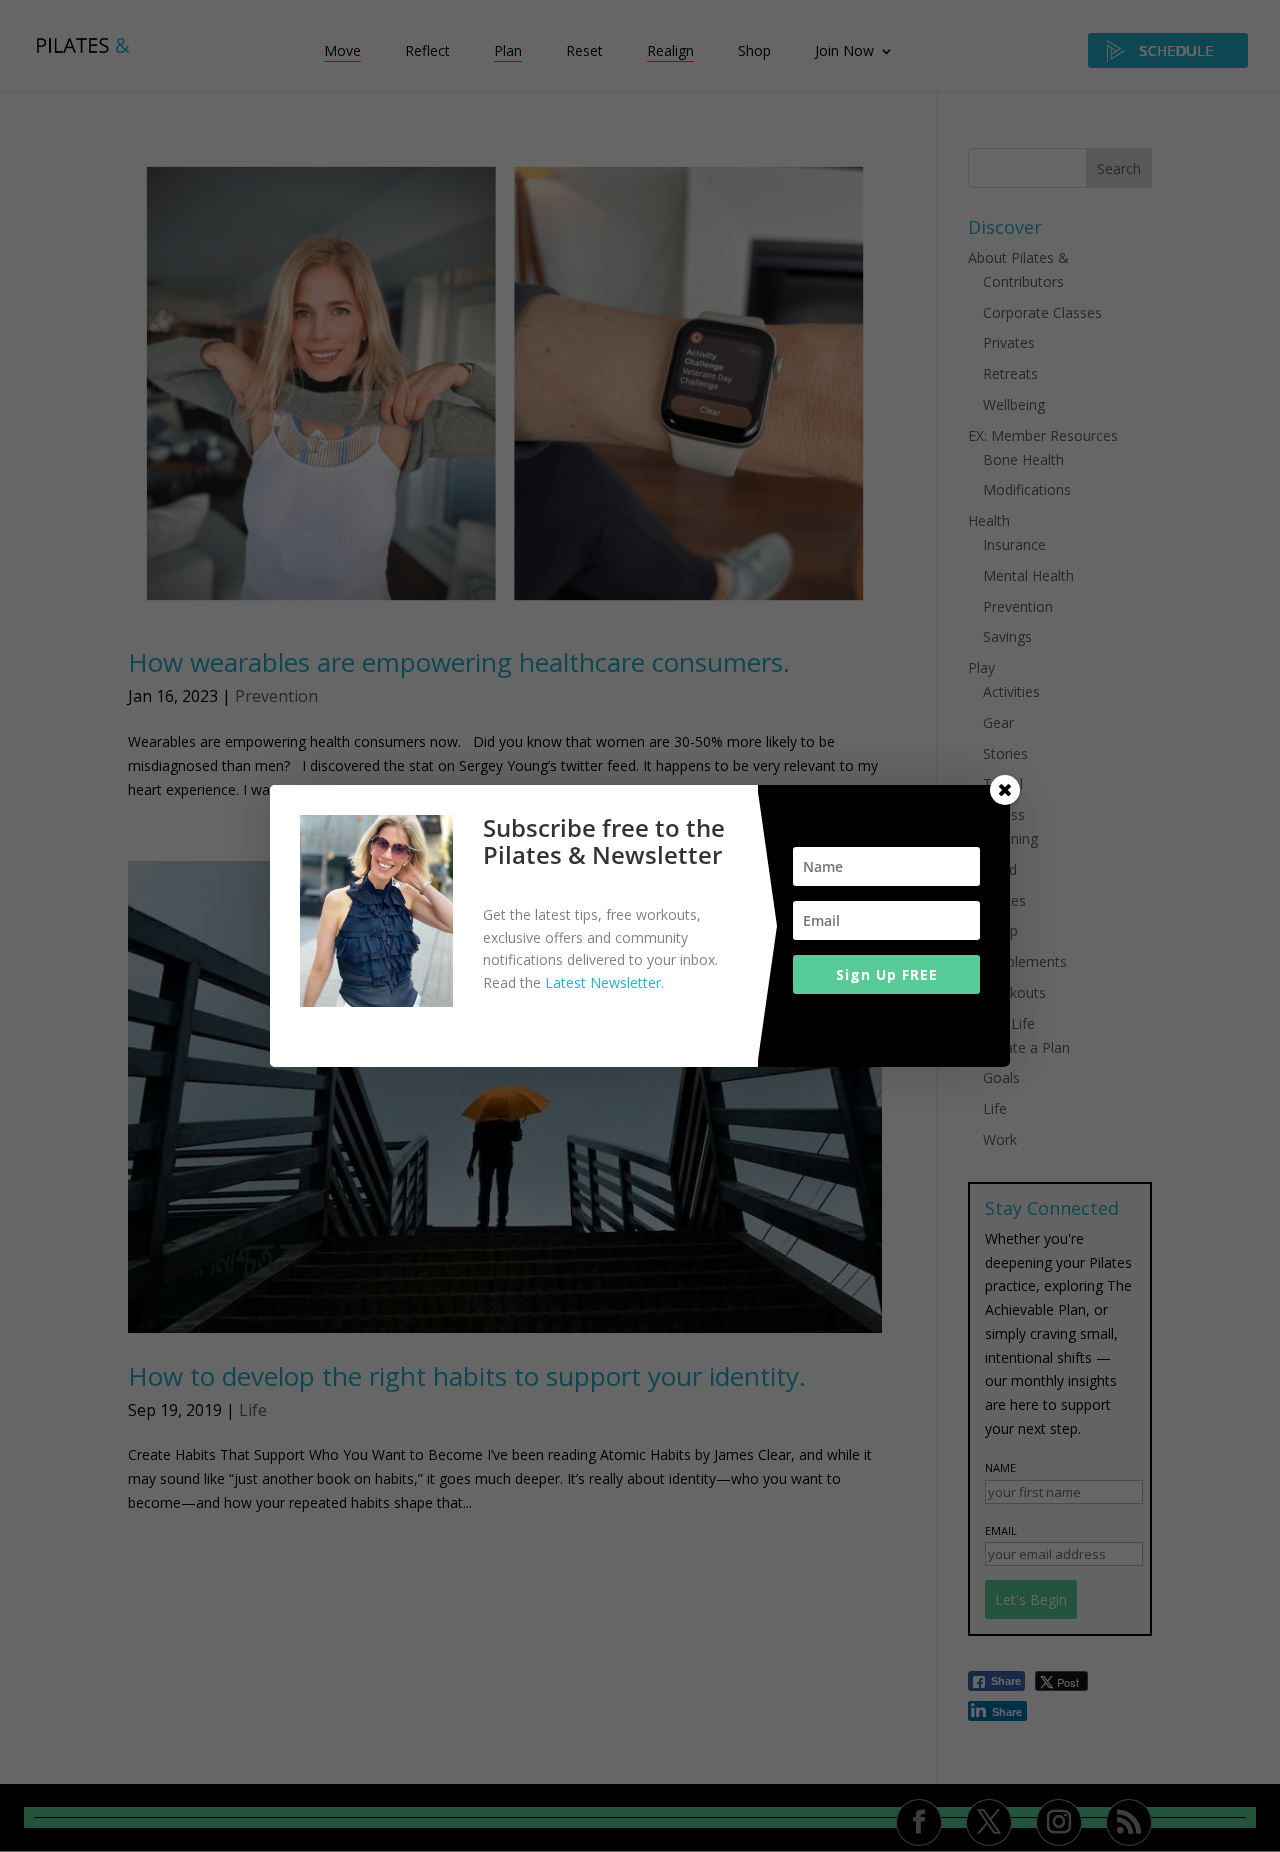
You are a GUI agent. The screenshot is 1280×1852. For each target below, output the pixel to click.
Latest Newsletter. (604, 982)
